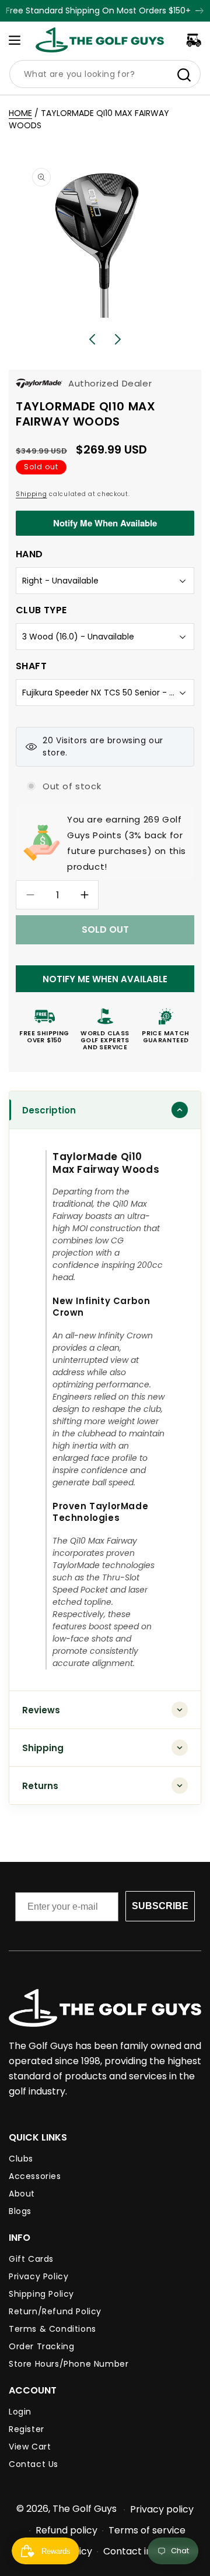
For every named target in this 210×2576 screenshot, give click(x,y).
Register (27, 2429)
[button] (15, 40)
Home (20, 113)
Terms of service (147, 2530)
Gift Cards (31, 2259)
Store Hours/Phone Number (69, 2364)
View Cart (30, 2447)
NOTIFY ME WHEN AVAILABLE (105, 979)
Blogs (20, 2211)
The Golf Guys (85, 2509)
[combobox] (105, 74)
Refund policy (66, 2530)
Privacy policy (162, 2509)
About (22, 2194)
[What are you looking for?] (184, 75)
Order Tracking (41, 2346)
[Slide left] (92, 339)
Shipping (32, 494)
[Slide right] (118, 339)
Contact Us (34, 2464)
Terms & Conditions (52, 2329)
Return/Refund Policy (55, 2311)
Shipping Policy (41, 2294)
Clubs (21, 2159)
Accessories (35, 2176)
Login (20, 2412)
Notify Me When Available (105, 523)
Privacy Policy (38, 2276)
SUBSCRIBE (160, 1906)
